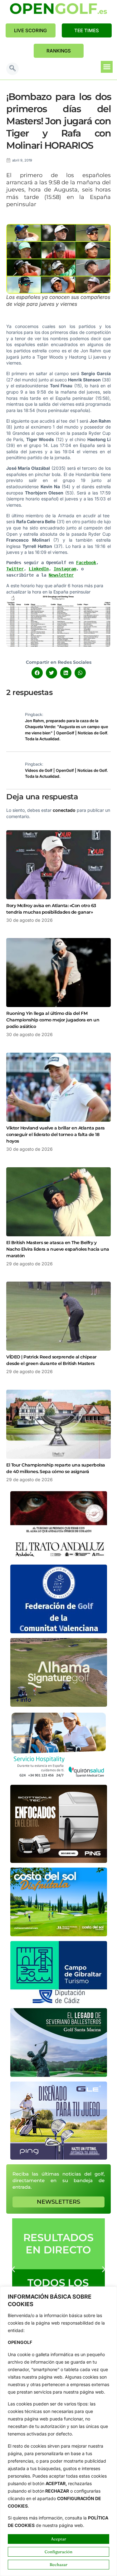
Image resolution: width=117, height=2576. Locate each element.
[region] (58, 2431)
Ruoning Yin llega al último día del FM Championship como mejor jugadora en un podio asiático (53, 1020)
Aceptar (58, 2539)
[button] (12, 69)
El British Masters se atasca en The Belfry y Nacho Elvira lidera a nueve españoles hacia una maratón (58, 1249)
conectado (64, 810)
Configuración (58, 2552)
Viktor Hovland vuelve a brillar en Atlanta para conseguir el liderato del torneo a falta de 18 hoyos (56, 1134)
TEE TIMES (87, 30)
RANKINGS (59, 51)
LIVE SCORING (30, 30)
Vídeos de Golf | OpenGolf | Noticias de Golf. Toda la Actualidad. (66, 774)
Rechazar (58, 2564)
